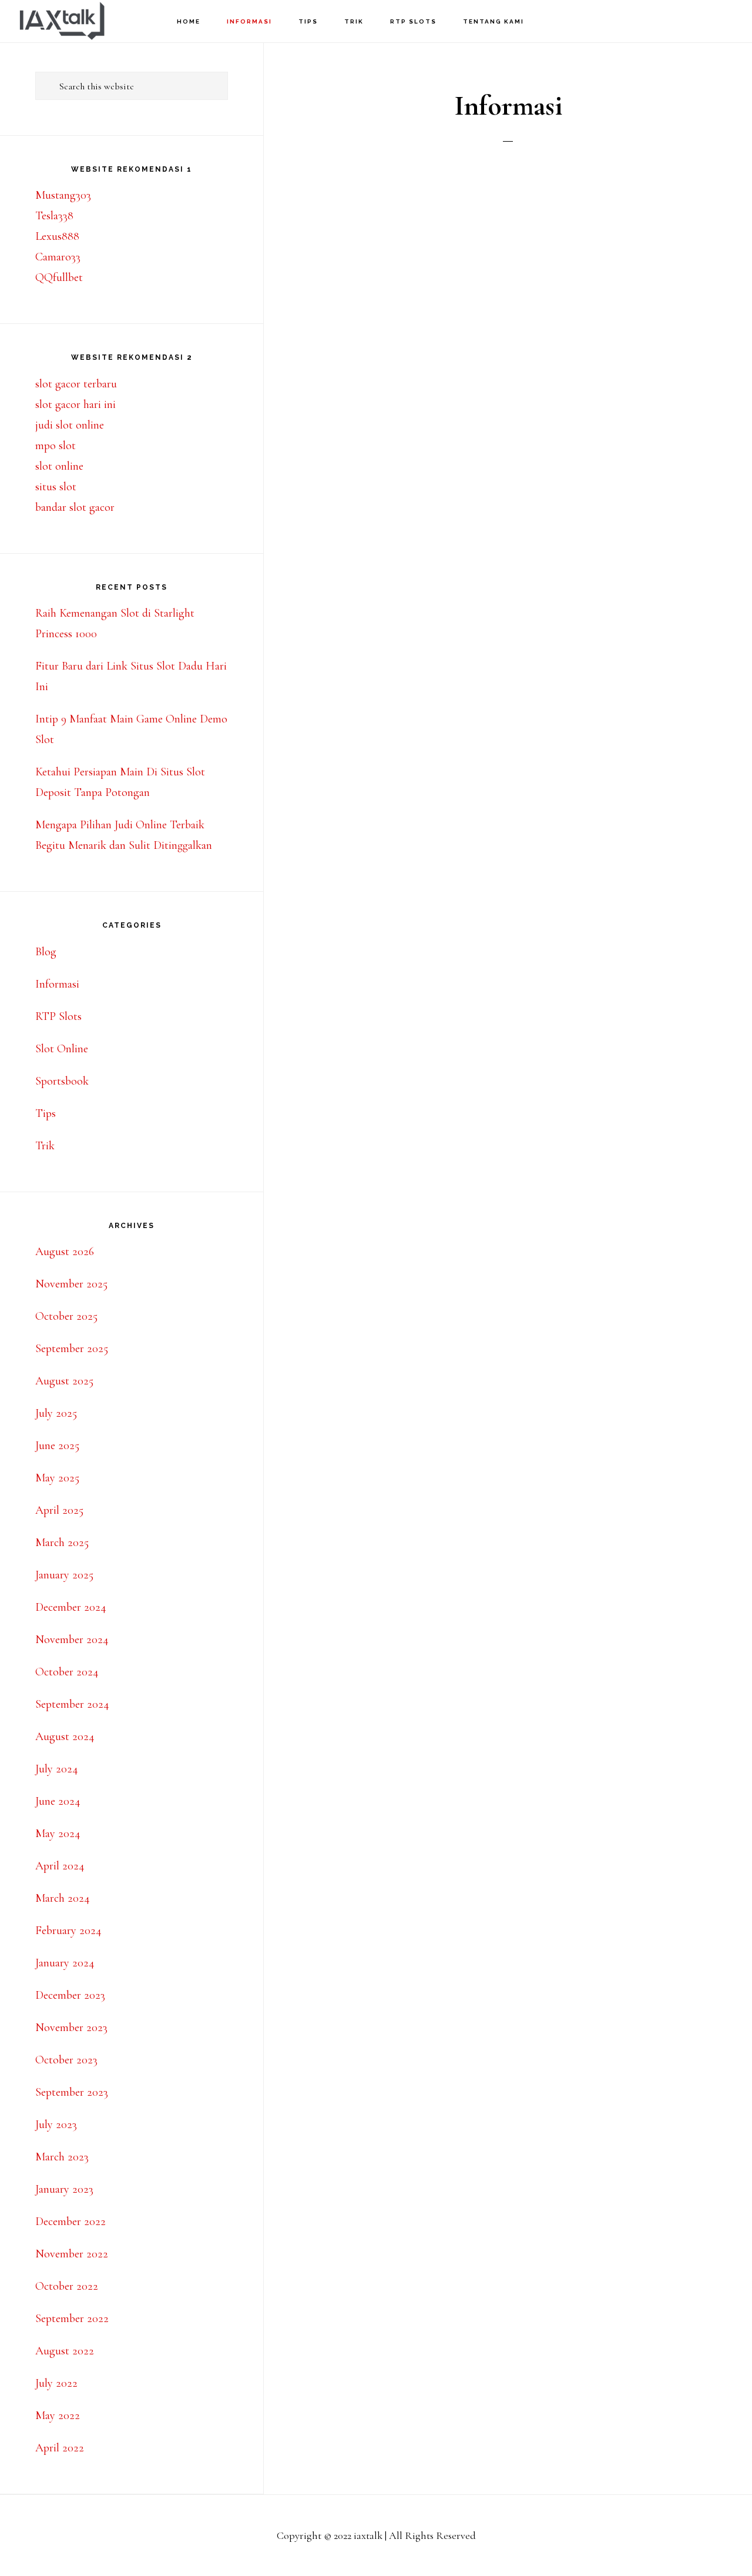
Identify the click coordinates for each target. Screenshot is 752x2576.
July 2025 (56, 1413)
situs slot (56, 487)
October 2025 (66, 1316)
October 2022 (67, 2286)
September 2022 (72, 2319)
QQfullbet (59, 277)
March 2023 (62, 2157)
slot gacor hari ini (75, 404)
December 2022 (70, 2222)
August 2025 (64, 1381)
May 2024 (58, 1834)
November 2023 (71, 2028)
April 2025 (59, 1510)
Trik (45, 1146)
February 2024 (68, 1931)
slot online (59, 466)
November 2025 (71, 1284)
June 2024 (58, 1801)
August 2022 (65, 2351)
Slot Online (62, 1049)
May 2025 (57, 1478)
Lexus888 (57, 236)
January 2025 (64, 1575)
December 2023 (70, 1995)
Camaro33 (58, 257)
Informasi (57, 984)
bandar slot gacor (75, 507)
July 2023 (56, 2125)
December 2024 (71, 1607)
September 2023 (72, 2092)
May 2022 (58, 2416)
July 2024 (57, 1769)
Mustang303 (63, 195)
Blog (46, 952)
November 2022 (72, 2254)
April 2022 (60, 2448)
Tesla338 (54, 216)
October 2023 (66, 2060)
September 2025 (72, 1349)
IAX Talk (76, 21)
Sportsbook (62, 1081)
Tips (46, 1113)
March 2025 (62, 1543)
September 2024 (72, 1704)
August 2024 (65, 1737)
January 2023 (64, 2189)
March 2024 (63, 1898)
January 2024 (65, 1963)
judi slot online (70, 425)
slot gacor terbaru (76, 384)
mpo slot (56, 446)
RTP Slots (58, 1016)
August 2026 (65, 1252)
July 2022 (56, 2383)
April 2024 (60, 1866)
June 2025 (57, 1446)
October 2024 (67, 1672)
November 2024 (72, 1640)
